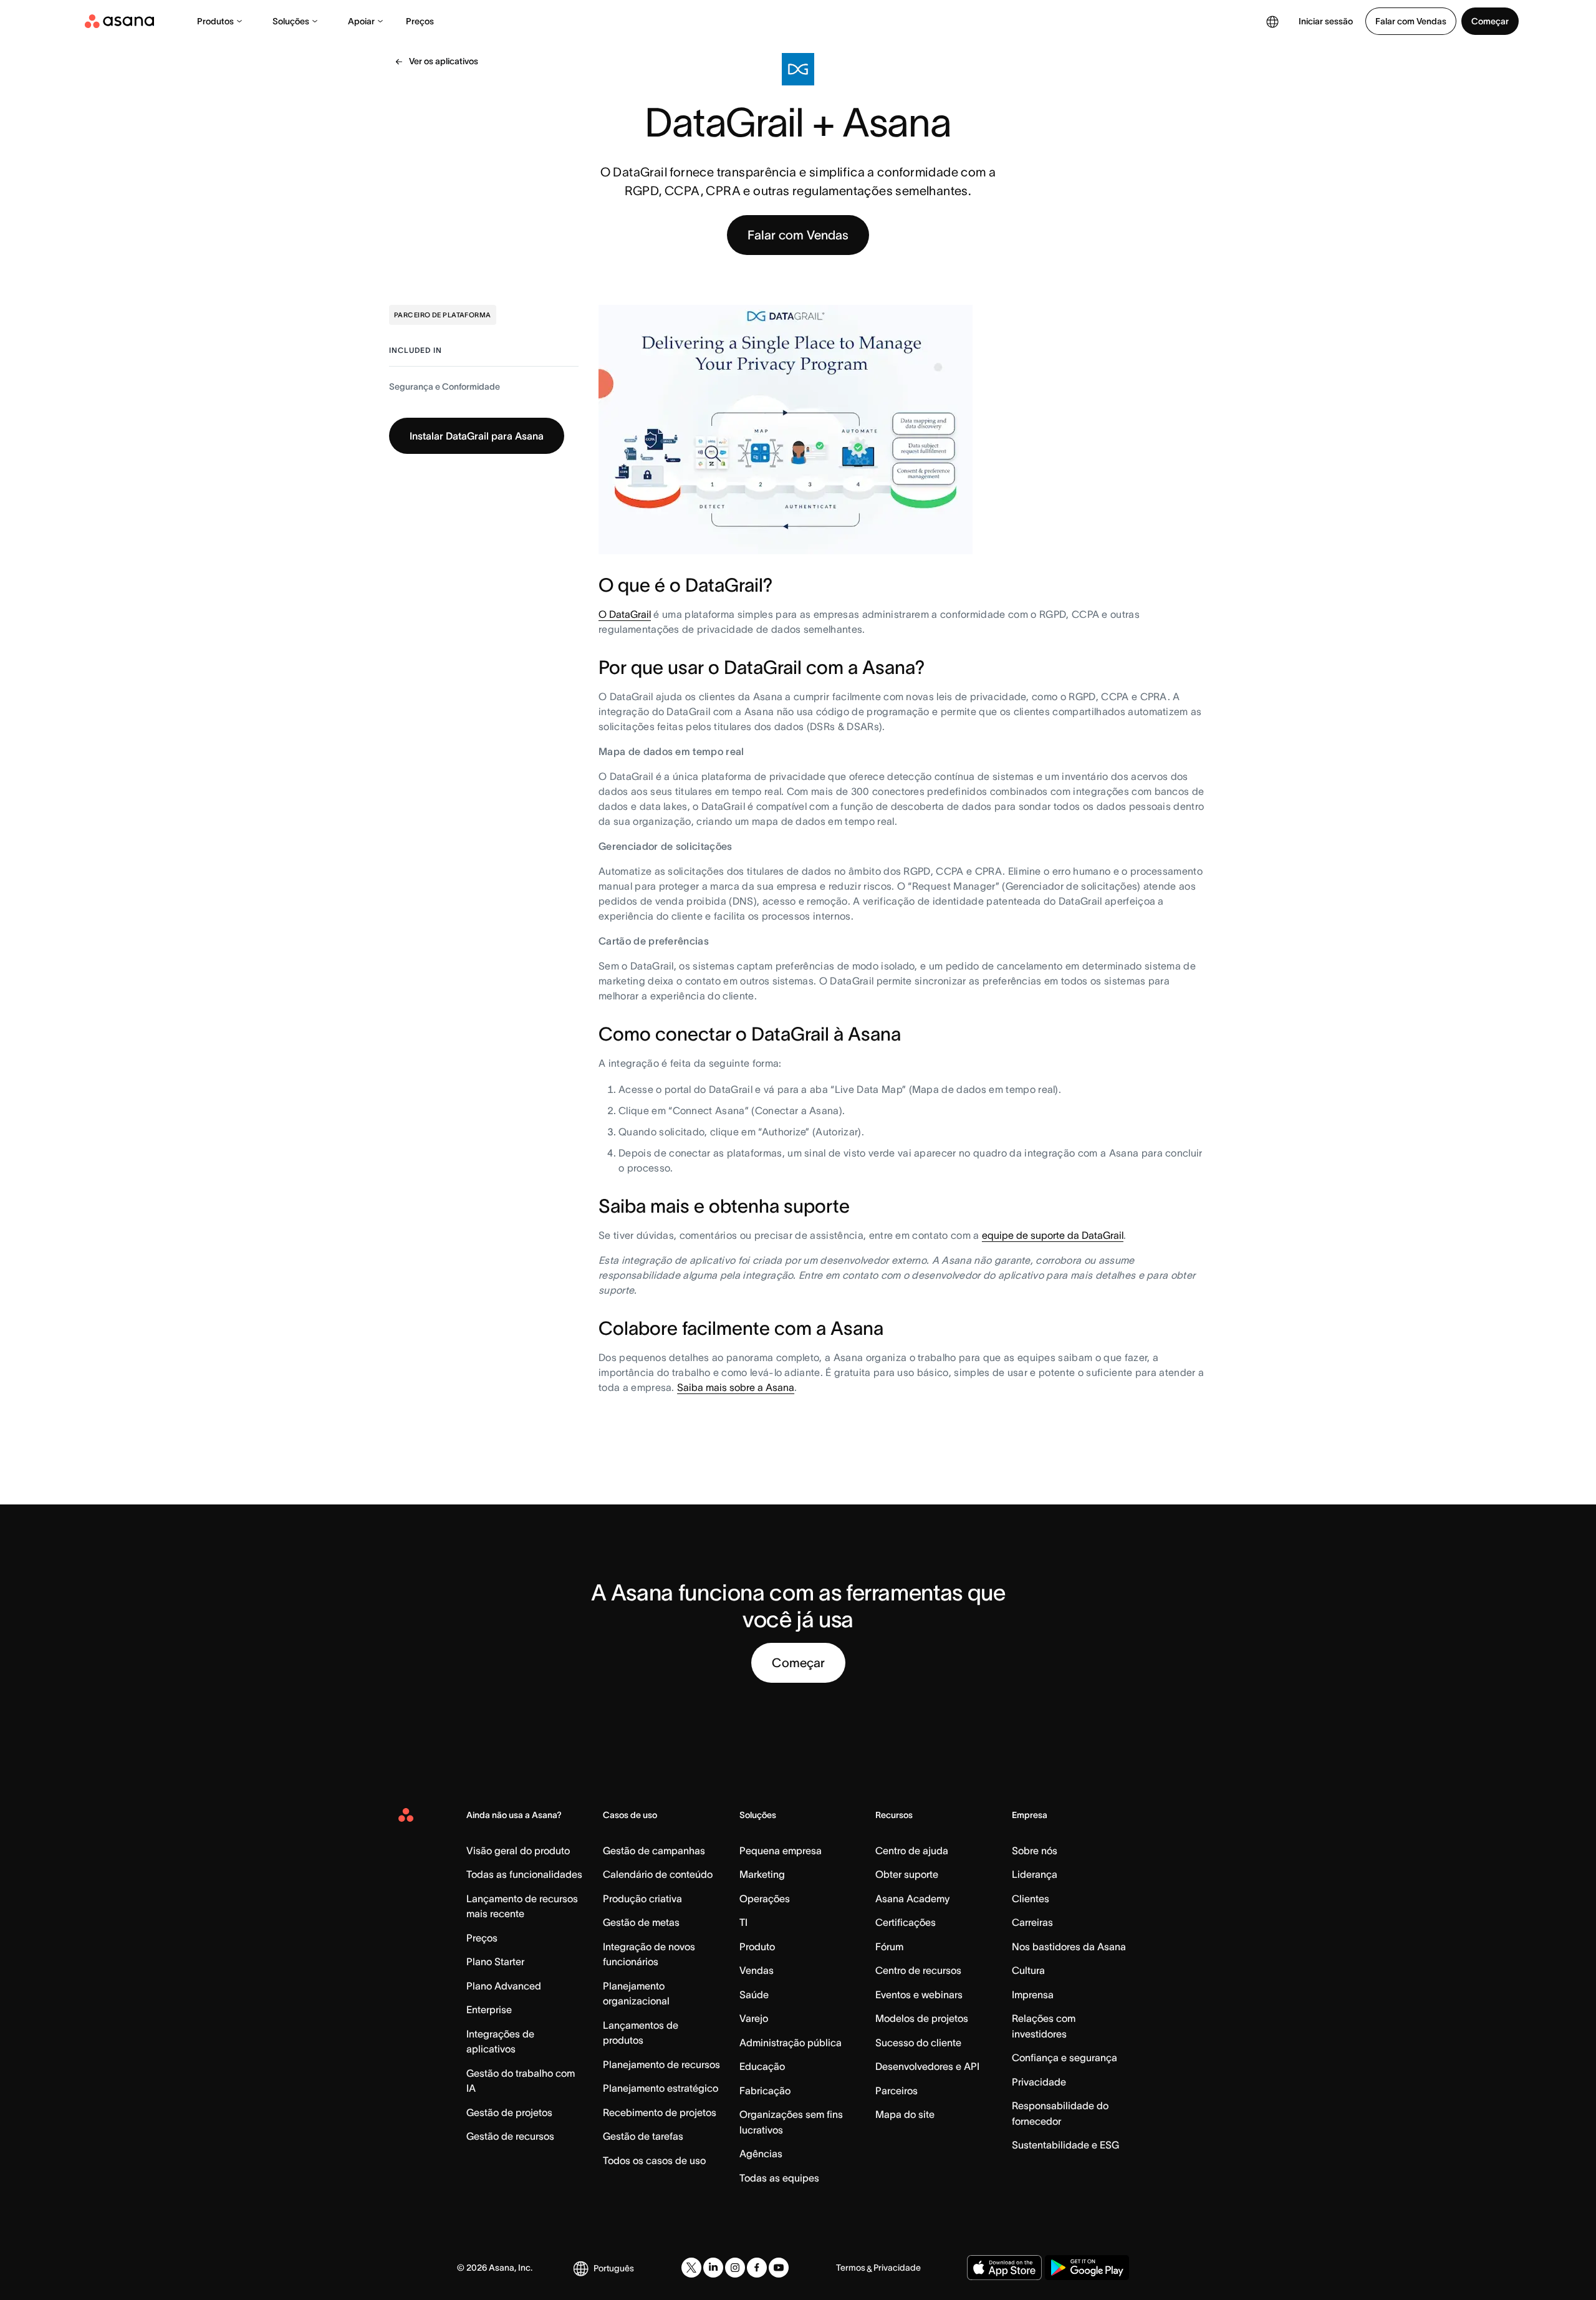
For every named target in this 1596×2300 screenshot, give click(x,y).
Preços (420, 21)
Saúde (754, 1994)
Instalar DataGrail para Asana (477, 436)
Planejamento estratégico (661, 2088)
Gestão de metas (641, 1922)
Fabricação (765, 2091)
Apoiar (361, 21)
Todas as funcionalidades (524, 1874)
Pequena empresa (781, 1850)
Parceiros (897, 2091)
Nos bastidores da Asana (1069, 1946)
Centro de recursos (918, 1970)
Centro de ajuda (912, 1850)
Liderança (1035, 1874)
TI (743, 1922)
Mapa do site (905, 2114)
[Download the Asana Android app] (1087, 2268)
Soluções (291, 21)
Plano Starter (495, 1961)
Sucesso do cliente (918, 2043)
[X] (691, 2268)
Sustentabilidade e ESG (1065, 2145)
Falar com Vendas (1411, 21)
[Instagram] (735, 2268)
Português (614, 2268)
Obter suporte (907, 1874)
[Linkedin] (713, 2268)
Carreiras (1032, 1922)
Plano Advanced (504, 1986)
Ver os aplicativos (444, 61)
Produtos (215, 21)
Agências (761, 2153)
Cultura (1028, 1970)
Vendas (757, 1970)
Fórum (889, 1946)
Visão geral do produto (518, 1850)
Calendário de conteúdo (658, 1874)
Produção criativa (642, 1898)
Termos (851, 2268)
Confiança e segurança (1065, 2057)
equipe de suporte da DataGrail (1053, 1235)
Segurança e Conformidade (445, 387)
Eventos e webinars (919, 1994)
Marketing (762, 1874)
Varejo (754, 2018)
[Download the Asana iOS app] (1004, 2268)
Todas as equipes (779, 2178)
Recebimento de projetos (660, 2112)
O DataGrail (625, 614)
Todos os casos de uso (654, 2160)
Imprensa (1033, 1994)
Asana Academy (912, 1898)
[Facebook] (757, 2268)
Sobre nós (1035, 1850)
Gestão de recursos (510, 2136)
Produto (757, 1946)
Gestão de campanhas (654, 1850)
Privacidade (1039, 2082)
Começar (1490, 21)
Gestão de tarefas (643, 2136)
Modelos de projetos (922, 2018)
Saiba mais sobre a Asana (736, 1387)
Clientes (1031, 1898)
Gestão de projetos (509, 2112)
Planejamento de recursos (661, 2064)
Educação (762, 2066)
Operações (765, 1898)
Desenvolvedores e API (927, 2066)
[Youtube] (779, 2268)
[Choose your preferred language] (1272, 21)
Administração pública (791, 2043)
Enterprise (489, 2009)
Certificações (906, 1922)
